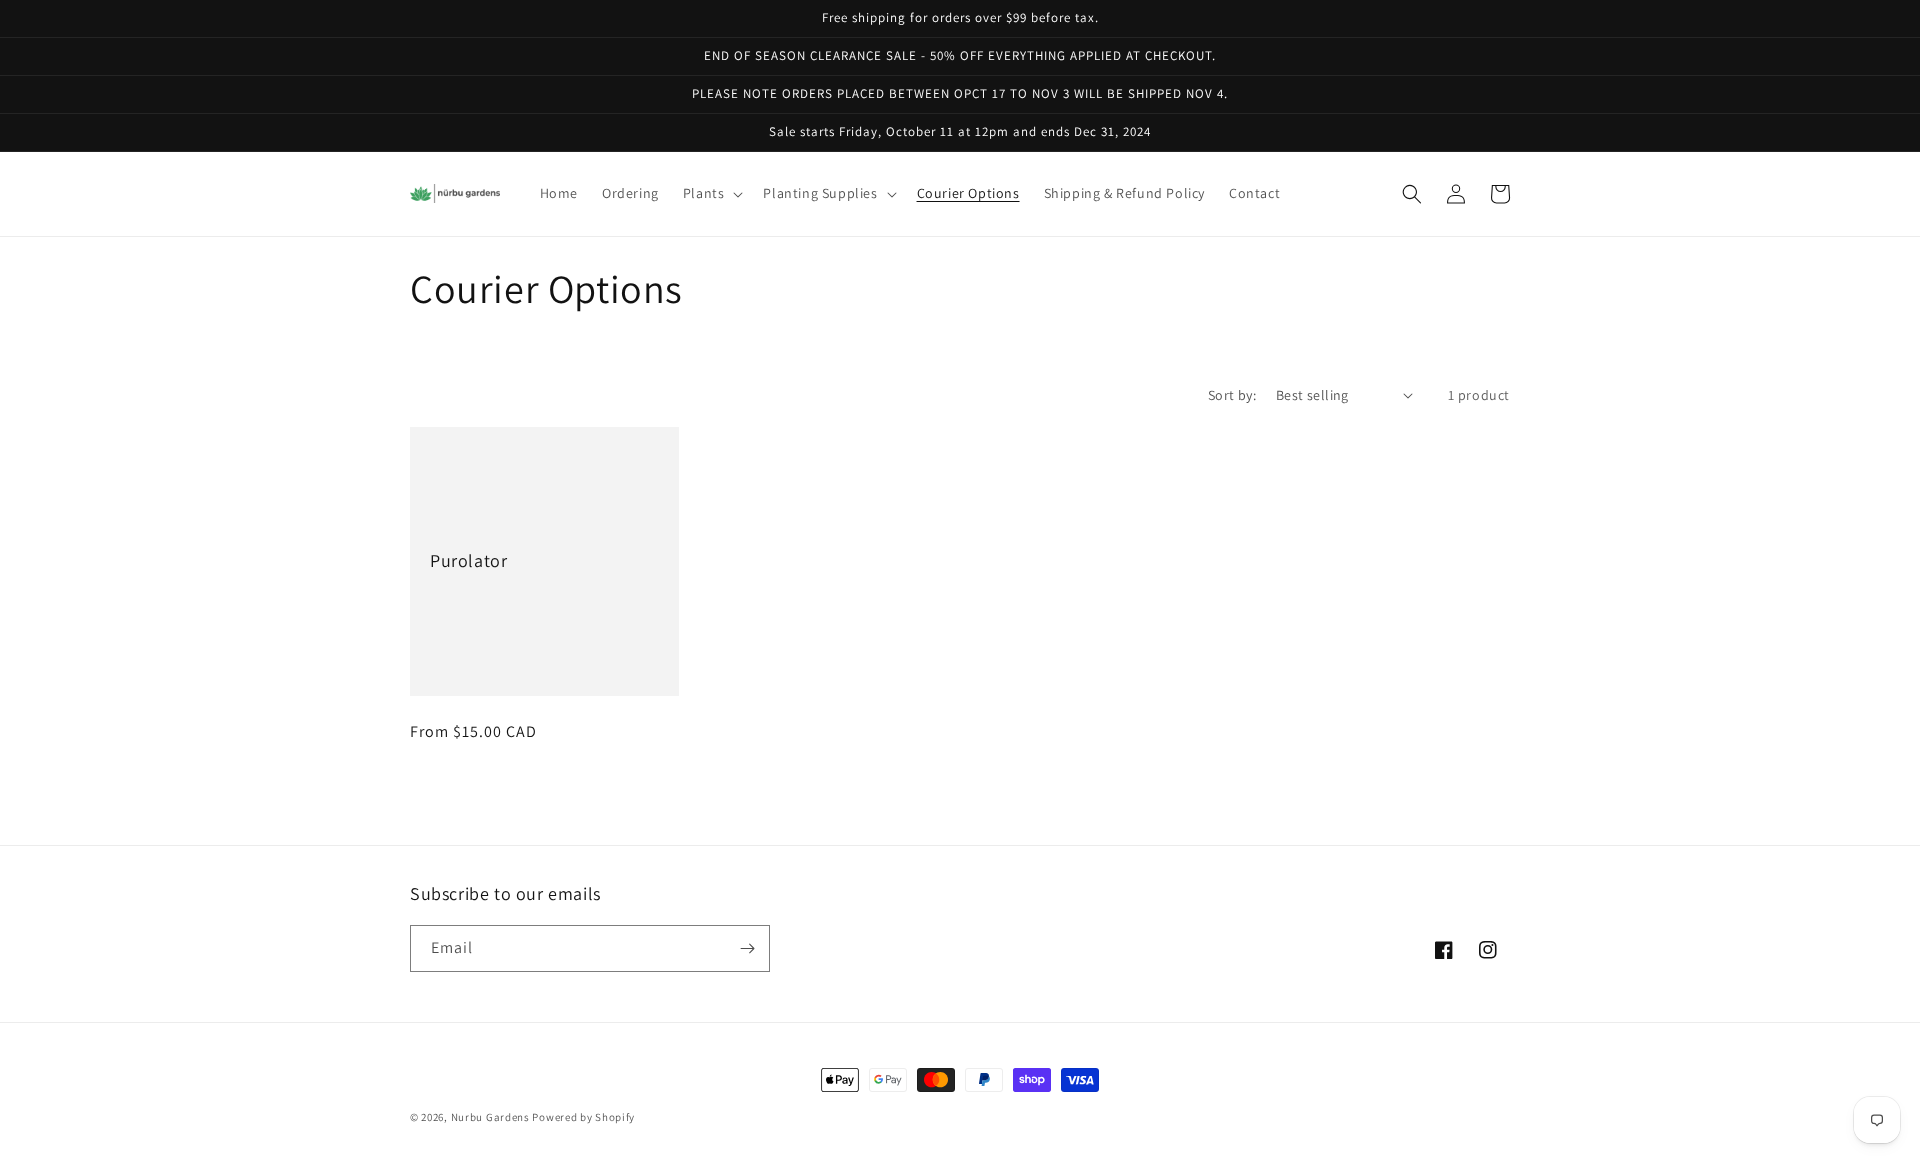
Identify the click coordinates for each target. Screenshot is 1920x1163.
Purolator (468, 560)
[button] (711, 193)
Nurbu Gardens (490, 1117)
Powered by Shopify (583, 1117)
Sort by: (1232, 395)
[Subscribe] (747, 948)
